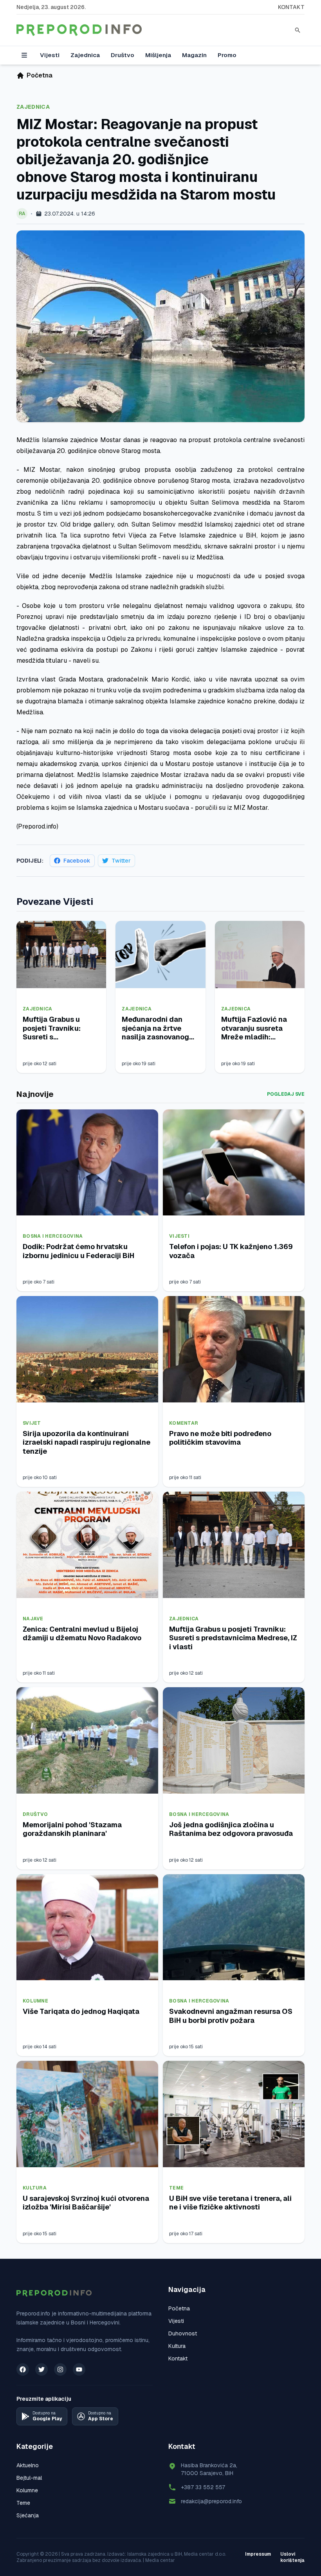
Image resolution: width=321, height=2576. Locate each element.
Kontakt (291, 7)
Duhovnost (183, 2333)
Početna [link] (40, 75)
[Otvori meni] (24, 55)
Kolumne (35, 2001)
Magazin (194, 55)
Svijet (32, 1423)
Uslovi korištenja (292, 2557)
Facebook (77, 861)
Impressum (258, 2554)
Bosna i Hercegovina (53, 1236)
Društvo (123, 55)
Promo (227, 55)
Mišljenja (158, 55)
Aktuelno (28, 2465)
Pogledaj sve (286, 1094)
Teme (176, 2188)
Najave (33, 1619)
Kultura (35, 2188)
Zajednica (85, 55)
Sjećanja (28, 2515)
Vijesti (50, 55)
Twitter (121, 861)
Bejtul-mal (29, 2478)
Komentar (184, 1423)
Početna (179, 2308)
